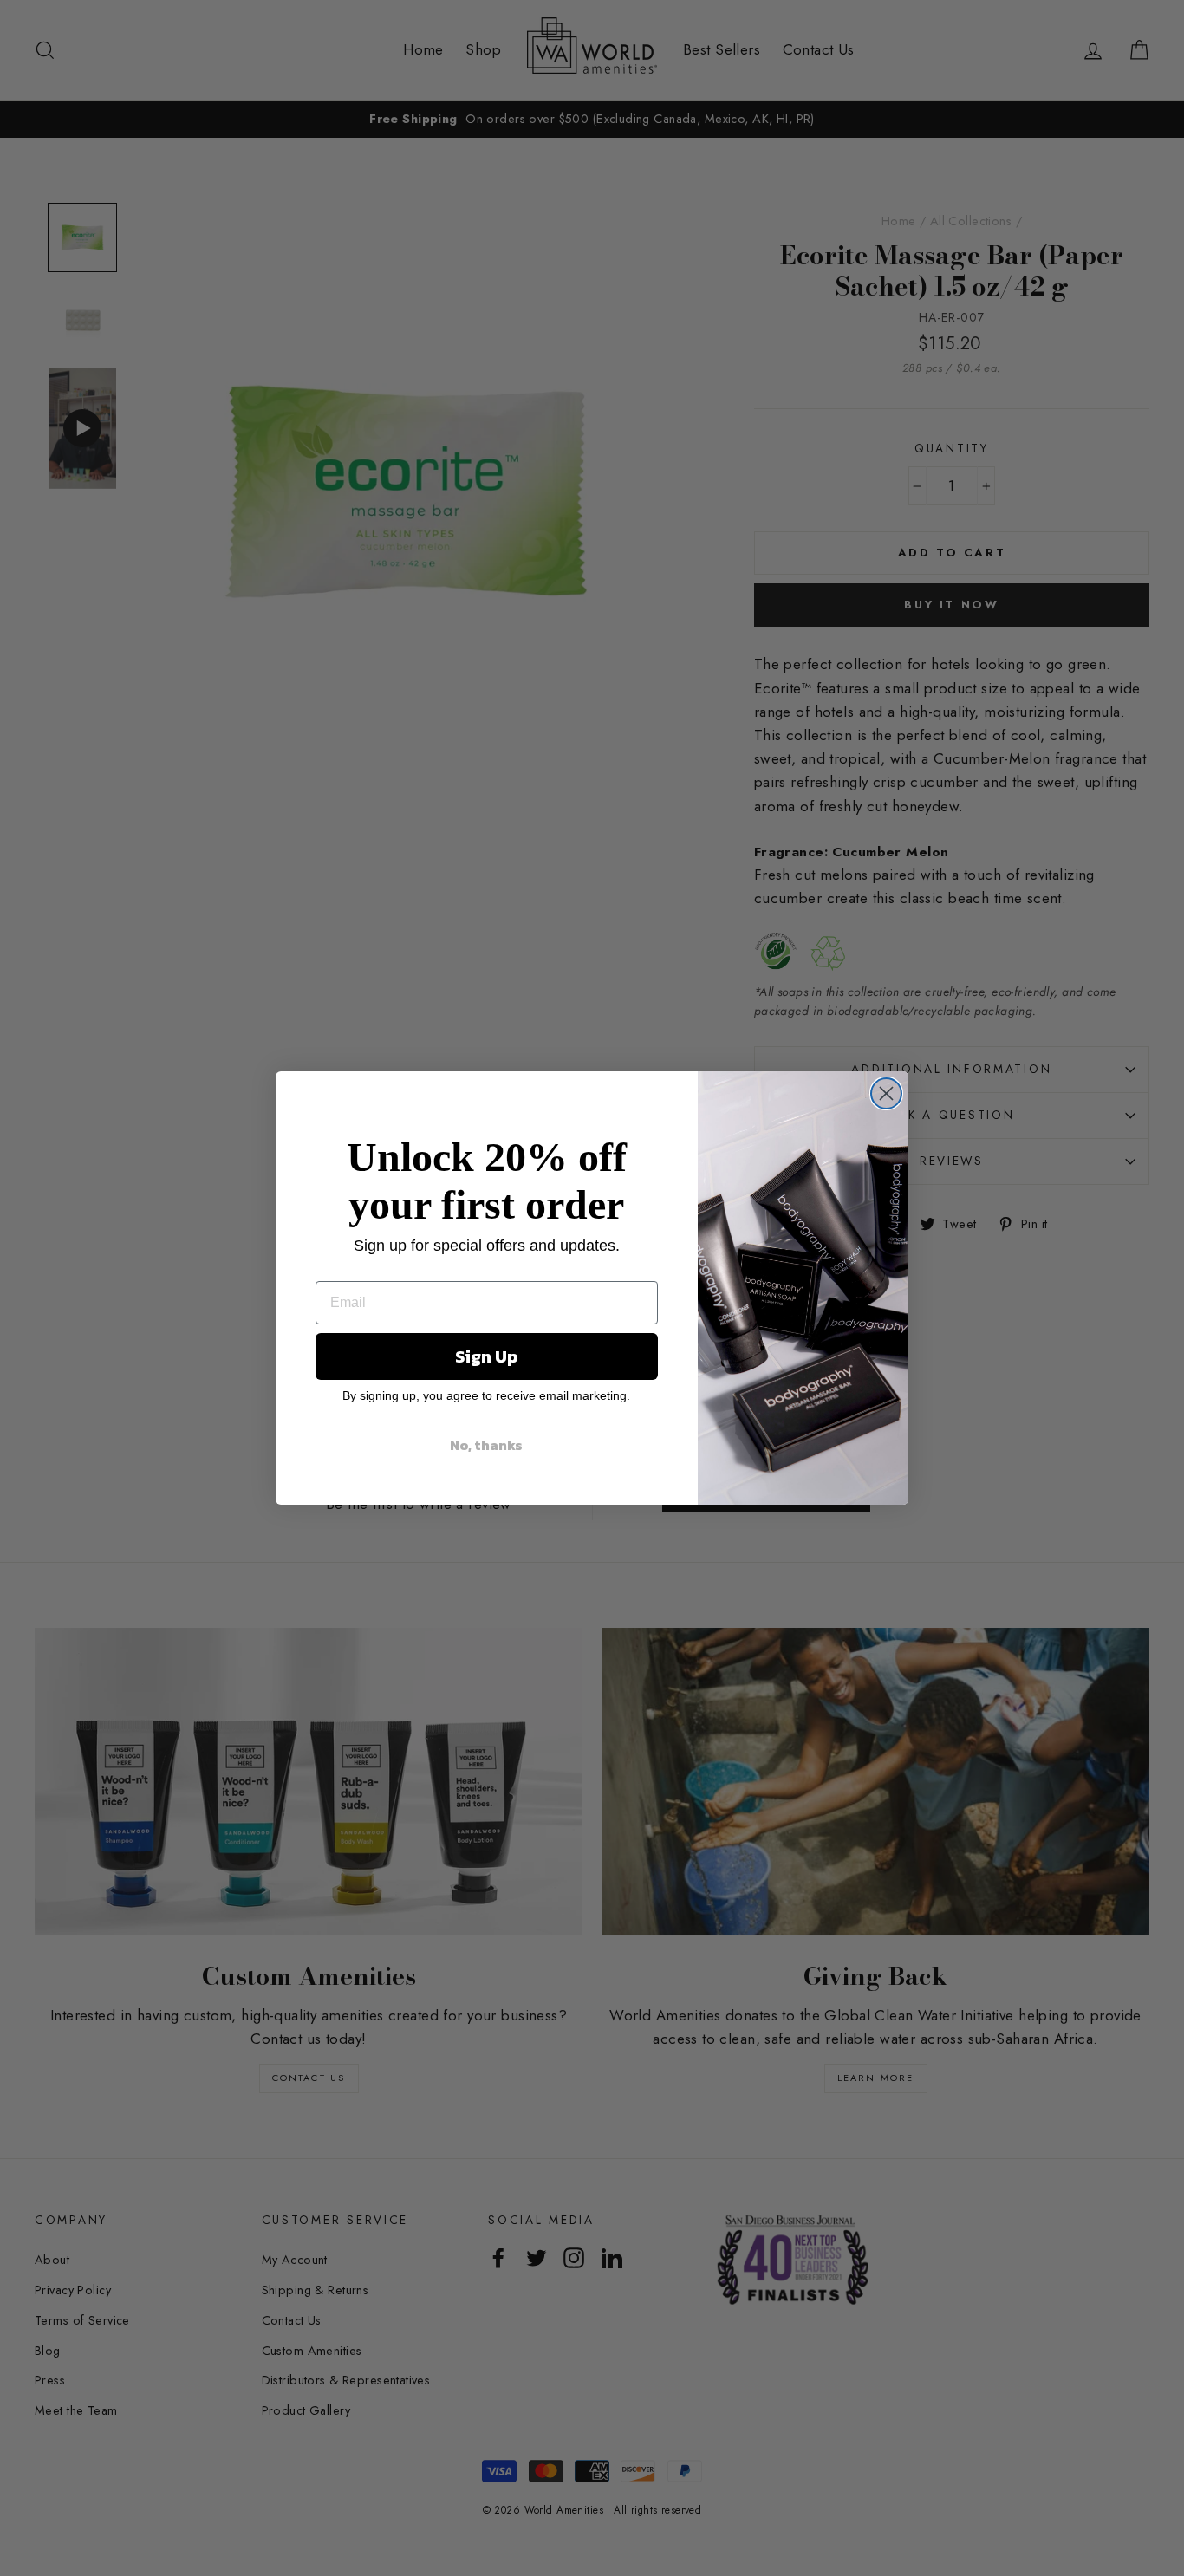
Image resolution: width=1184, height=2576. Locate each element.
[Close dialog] (886, 1093)
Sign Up (486, 1356)
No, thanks (486, 1445)
